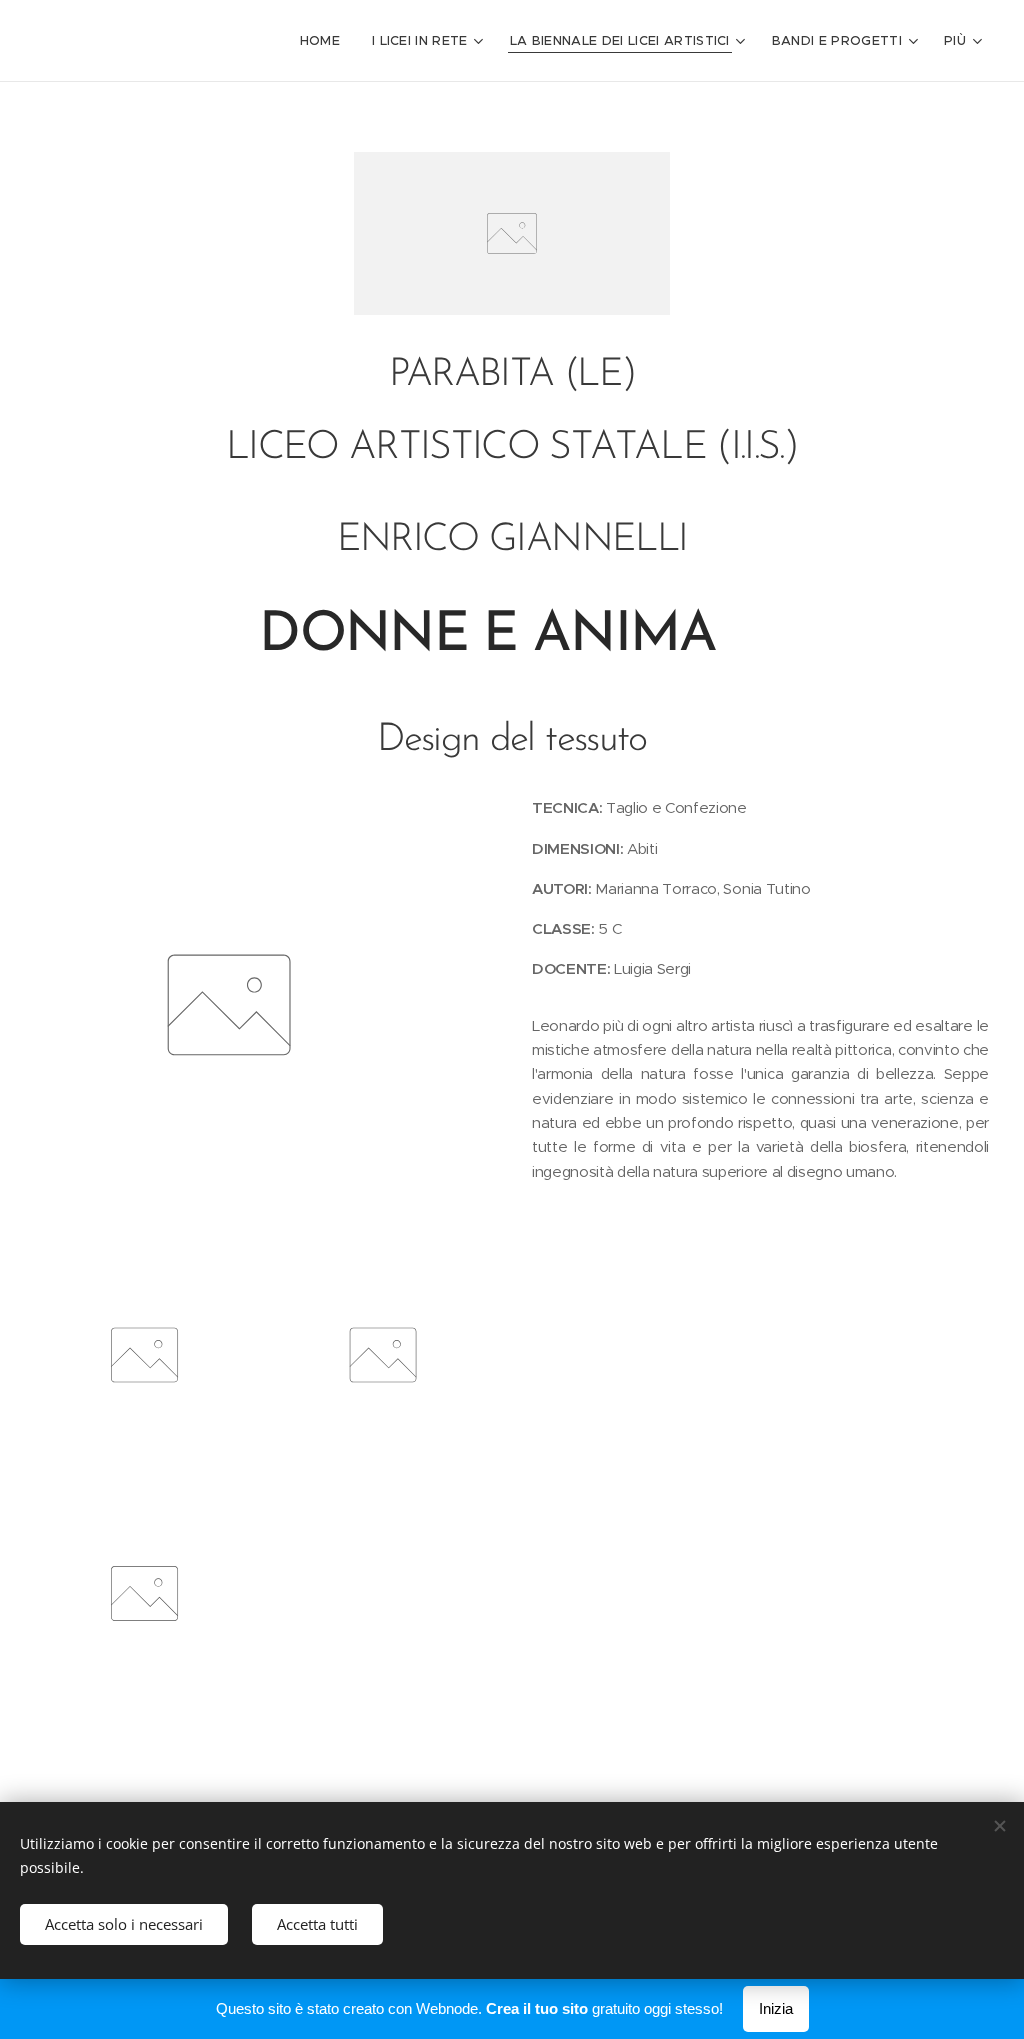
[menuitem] (325, 41)
